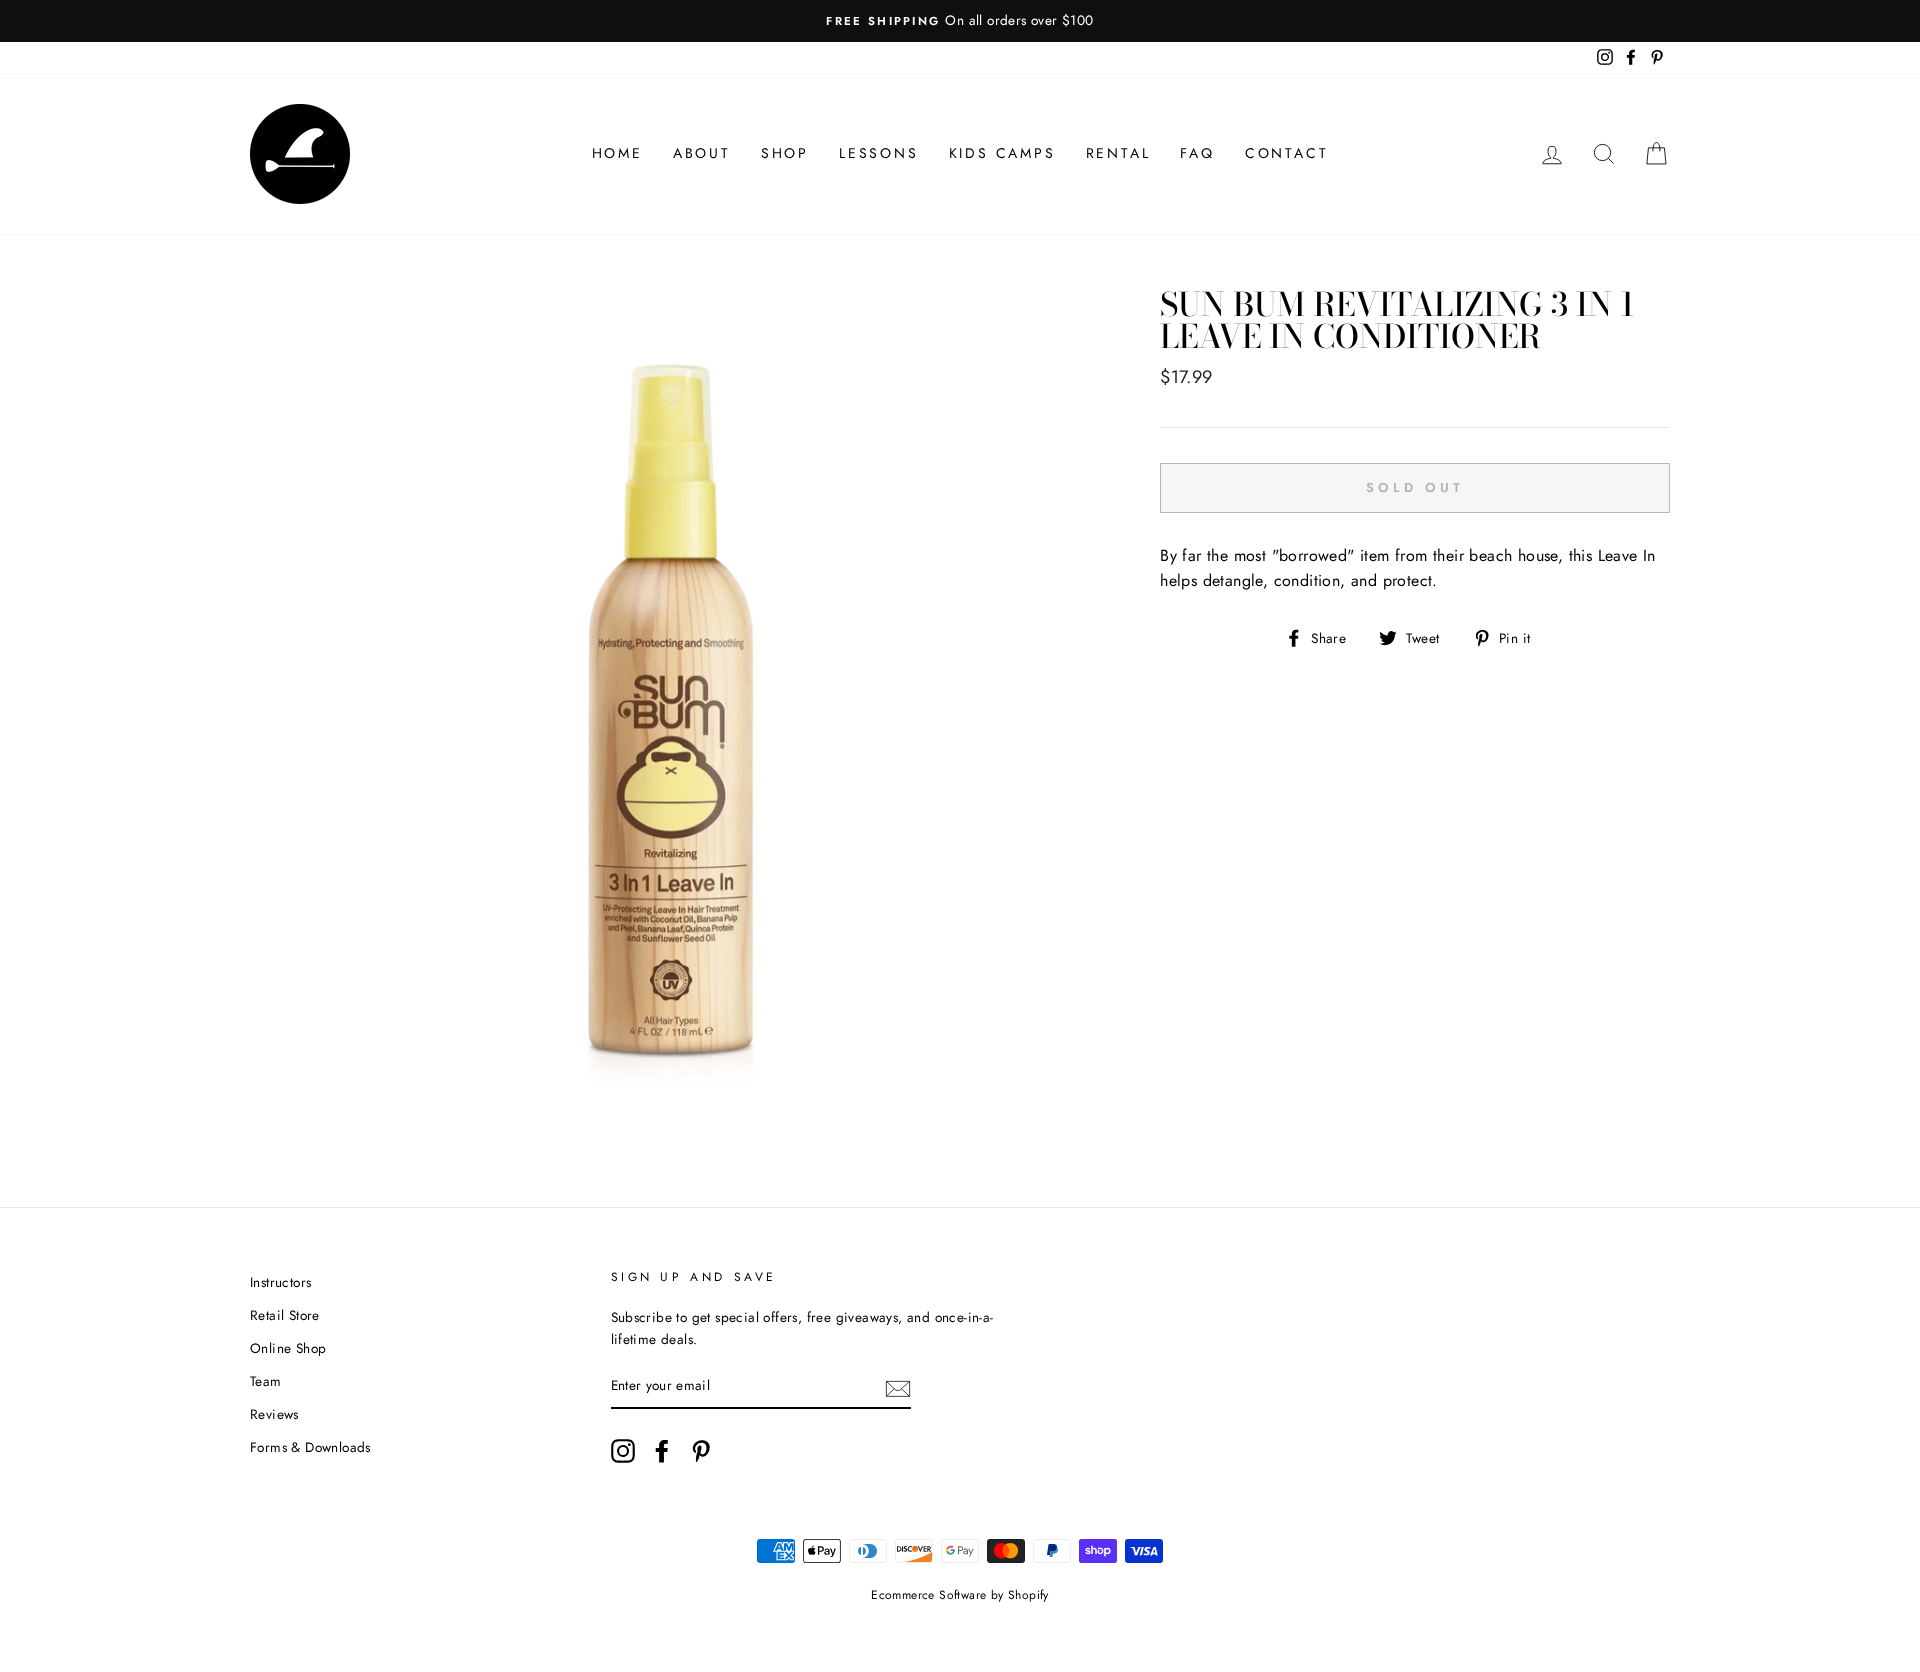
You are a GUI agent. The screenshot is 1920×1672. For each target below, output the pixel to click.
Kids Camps (1002, 153)
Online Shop (288, 1348)
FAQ (1197, 153)
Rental (1118, 153)
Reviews (274, 1414)
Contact (1287, 153)
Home (617, 153)
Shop (785, 153)
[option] (960, 21)
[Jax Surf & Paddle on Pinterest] (701, 1451)
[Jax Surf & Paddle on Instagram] (623, 1451)
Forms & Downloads (310, 1447)
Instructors (280, 1282)
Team (266, 1381)
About (702, 153)
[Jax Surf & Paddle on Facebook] (662, 1451)
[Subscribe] (898, 1387)
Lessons (879, 153)
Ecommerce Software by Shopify (960, 1595)
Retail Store (285, 1315)
